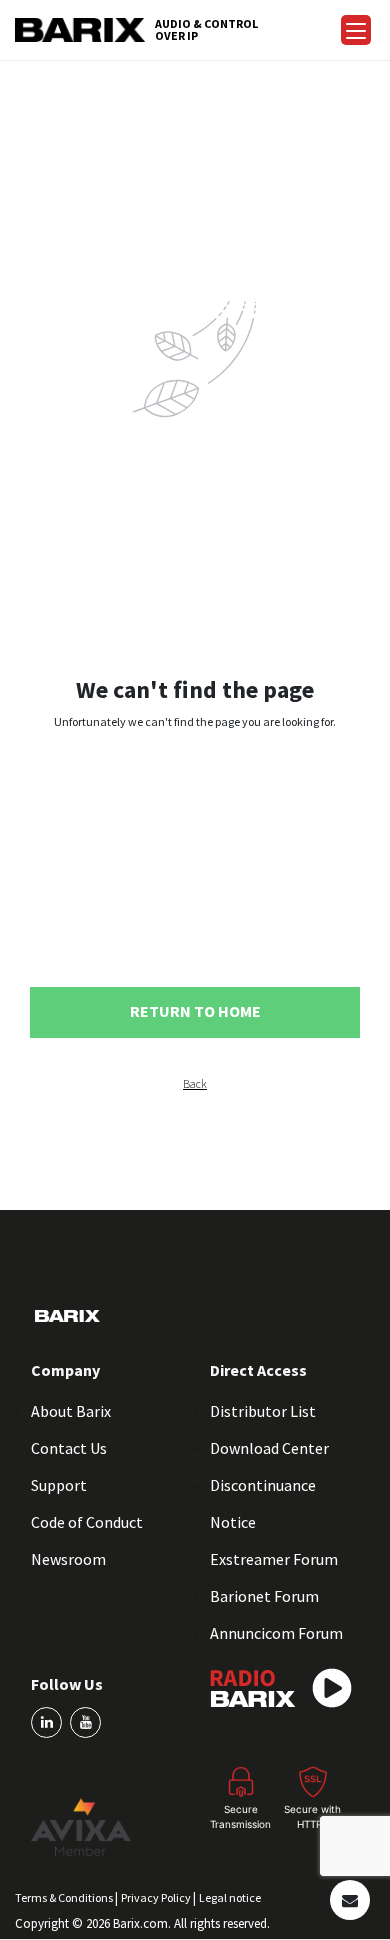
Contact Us (69, 1448)
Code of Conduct (87, 1522)
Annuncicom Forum (276, 1633)
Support (59, 1485)
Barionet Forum (264, 1596)
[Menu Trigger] (356, 30)
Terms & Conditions (65, 1897)
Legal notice (230, 1897)
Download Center (269, 1448)
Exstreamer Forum (274, 1559)
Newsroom (68, 1559)
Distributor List (263, 1411)
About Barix (71, 1411)
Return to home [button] (195, 1011)
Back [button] (195, 1084)
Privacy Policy (157, 1897)
